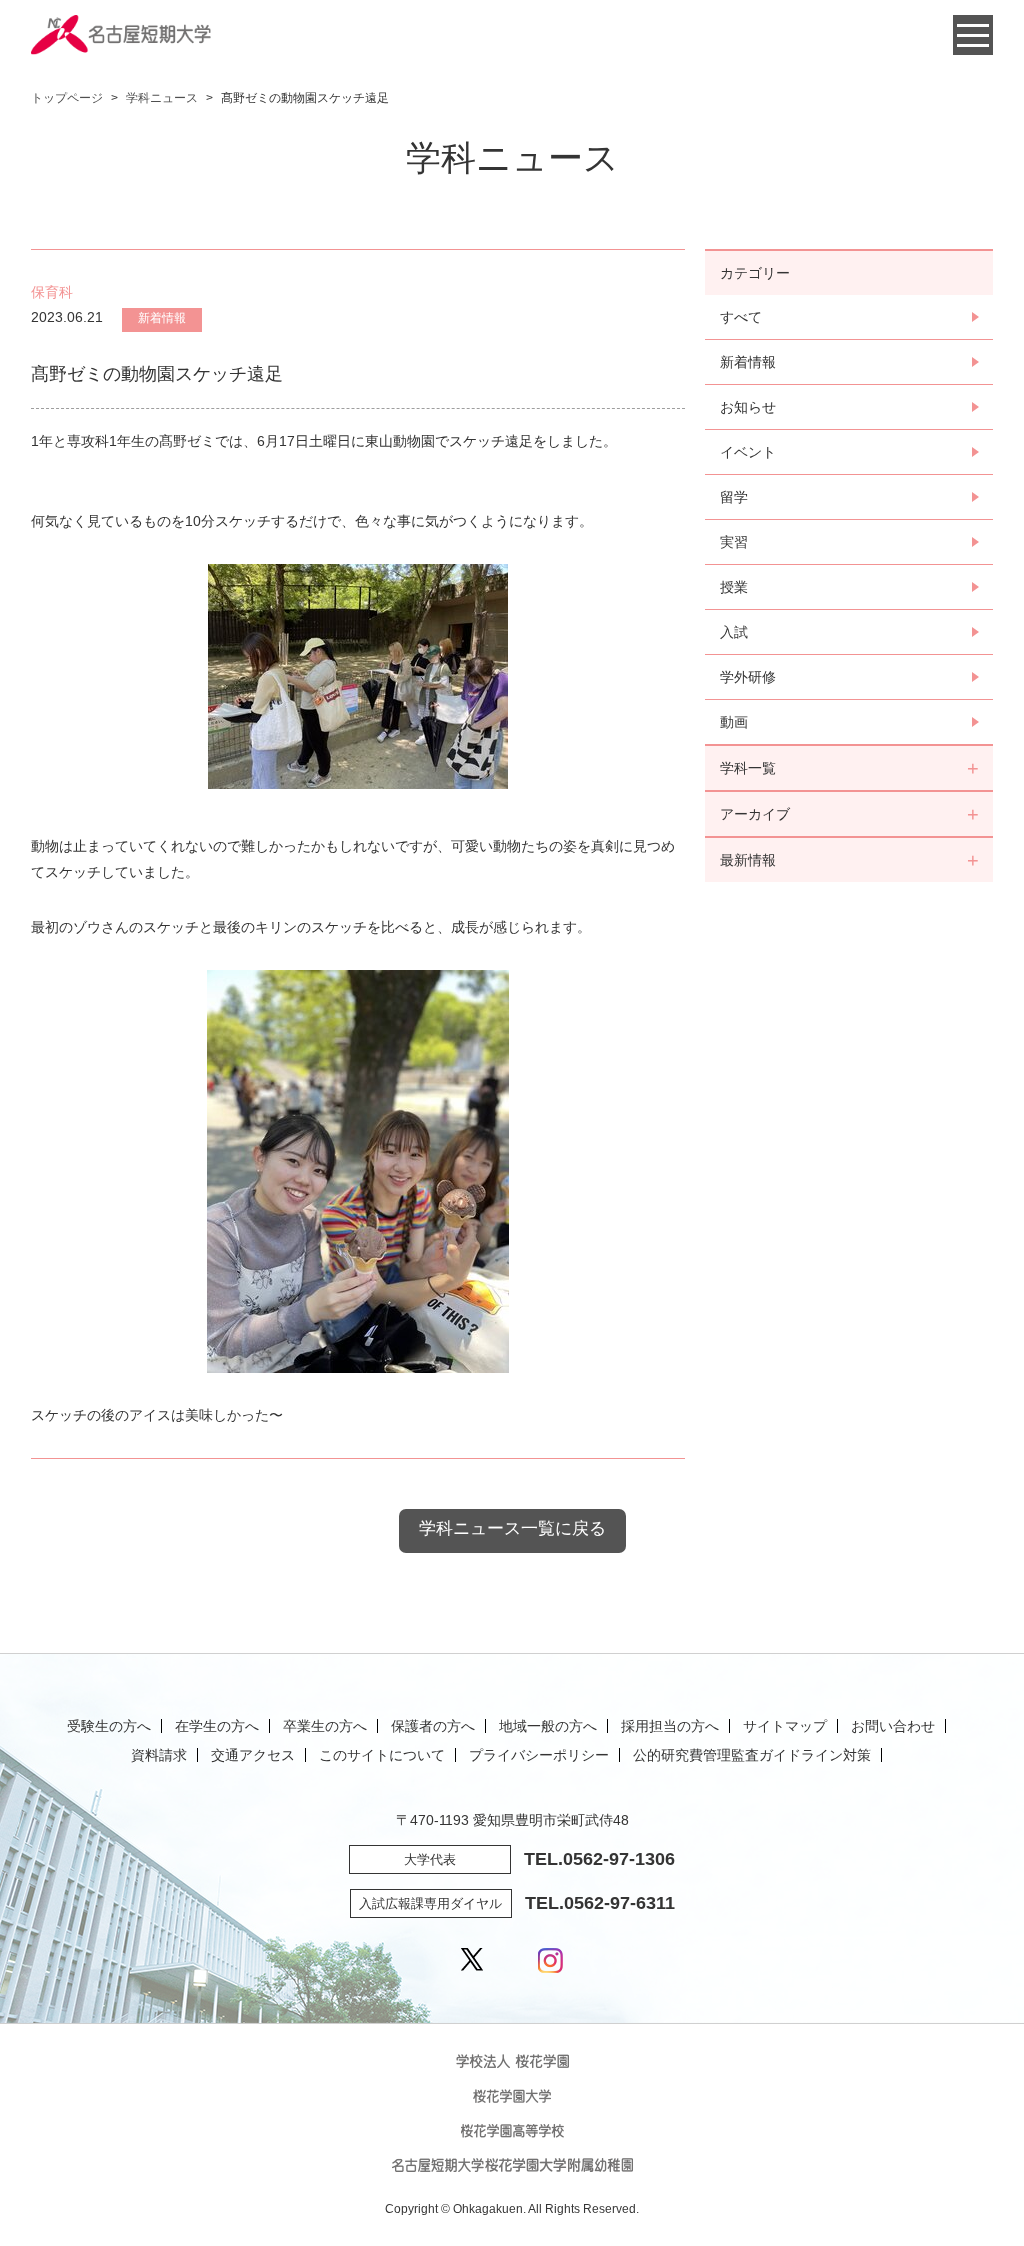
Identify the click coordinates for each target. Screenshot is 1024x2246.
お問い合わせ (893, 1726)
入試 (734, 632)
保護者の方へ (433, 1726)
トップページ (67, 98)
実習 (734, 542)
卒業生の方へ (325, 1726)
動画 (734, 722)
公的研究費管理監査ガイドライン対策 (752, 1755)
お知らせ (748, 407)
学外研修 (748, 677)
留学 (734, 497)
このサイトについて (382, 1755)
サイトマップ (785, 1726)
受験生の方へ (109, 1726)
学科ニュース (162, 98)
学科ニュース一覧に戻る (512, 1528)
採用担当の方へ (670, 1726)
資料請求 (159, 1755)
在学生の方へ (217, 1726)
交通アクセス (253, 1755)
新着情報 (748, 362)
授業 (734, 587)
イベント (748, 452)
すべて (741, 317)
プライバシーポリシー (539, 1755)
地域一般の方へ (548, 1726)
